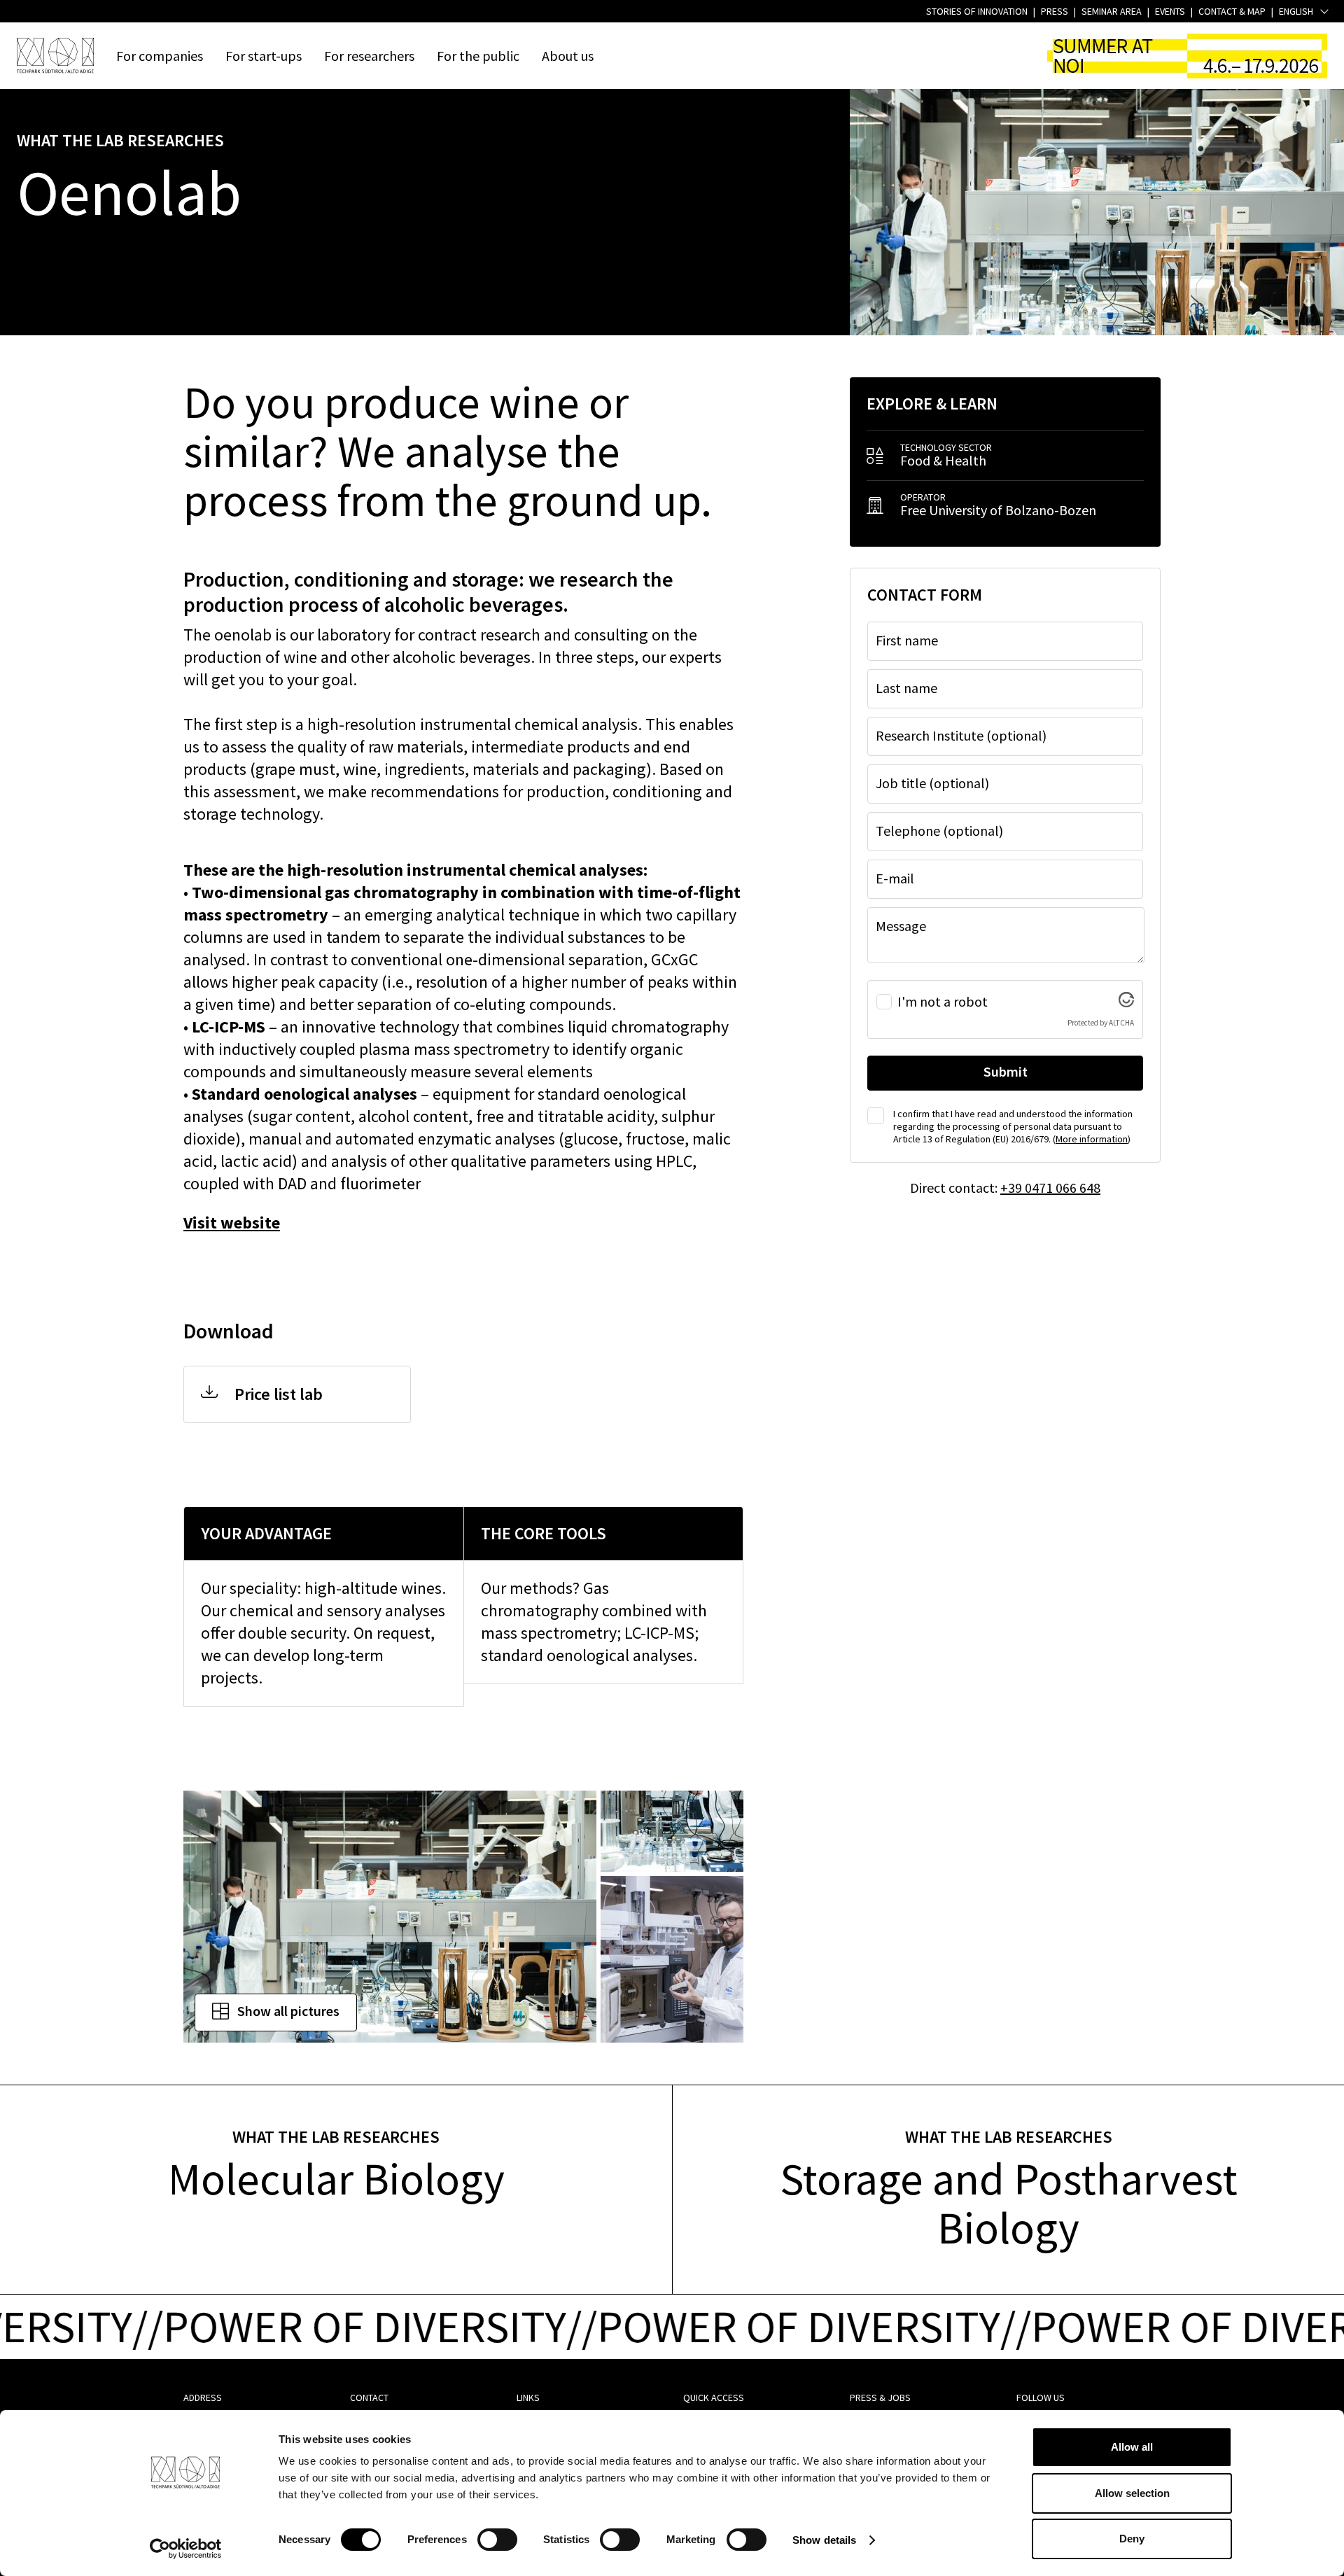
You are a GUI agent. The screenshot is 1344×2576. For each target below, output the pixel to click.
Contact (369, 2397)
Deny (1132, 2539)
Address (203, 2397)
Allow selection (1132, 2493)
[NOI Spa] (55, 55)
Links (528, 2397)
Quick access (714, 2397)
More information (1092, 1139)
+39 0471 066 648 (1050, 1188)
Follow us (1041, 2397)
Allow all (1132, 2447)
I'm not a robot (943, 1002)
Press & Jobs (880, 2397)
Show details (824, 2540)
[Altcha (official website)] (1126, 1001)
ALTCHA (1121, 1023)
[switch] (497, 2540)
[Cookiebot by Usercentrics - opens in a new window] (186, 2549)
